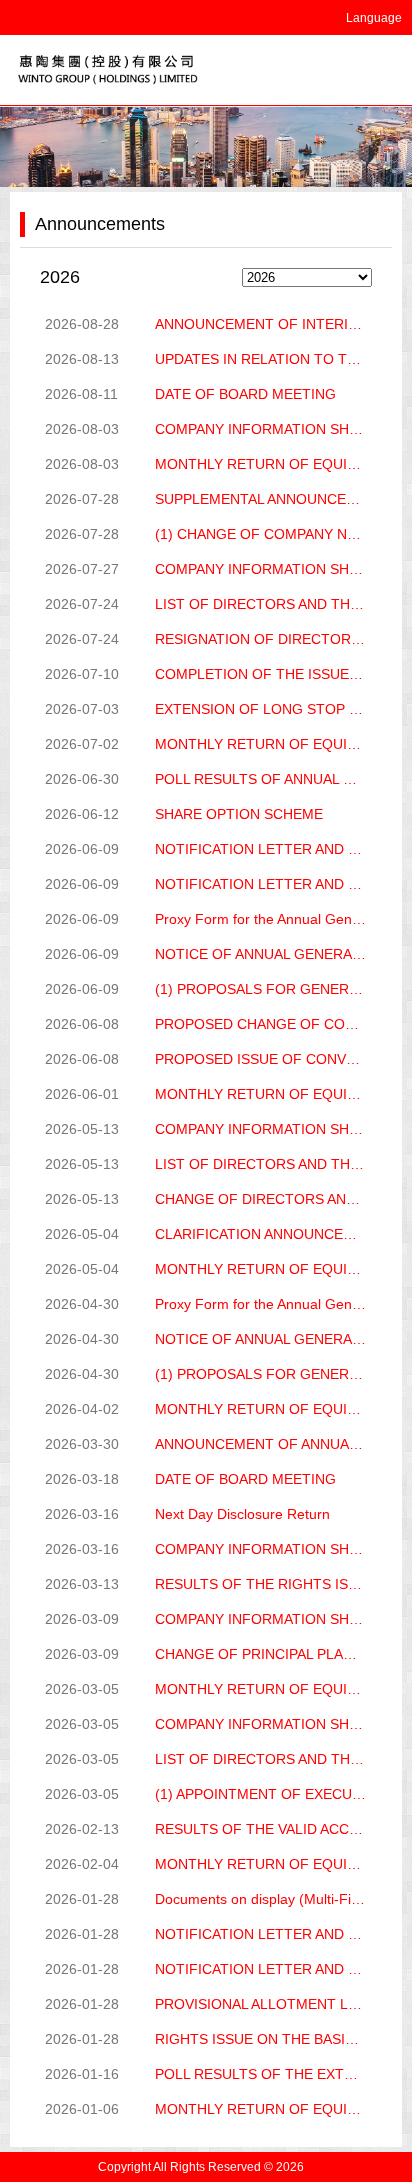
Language (374, 18)
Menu (382, 70)
